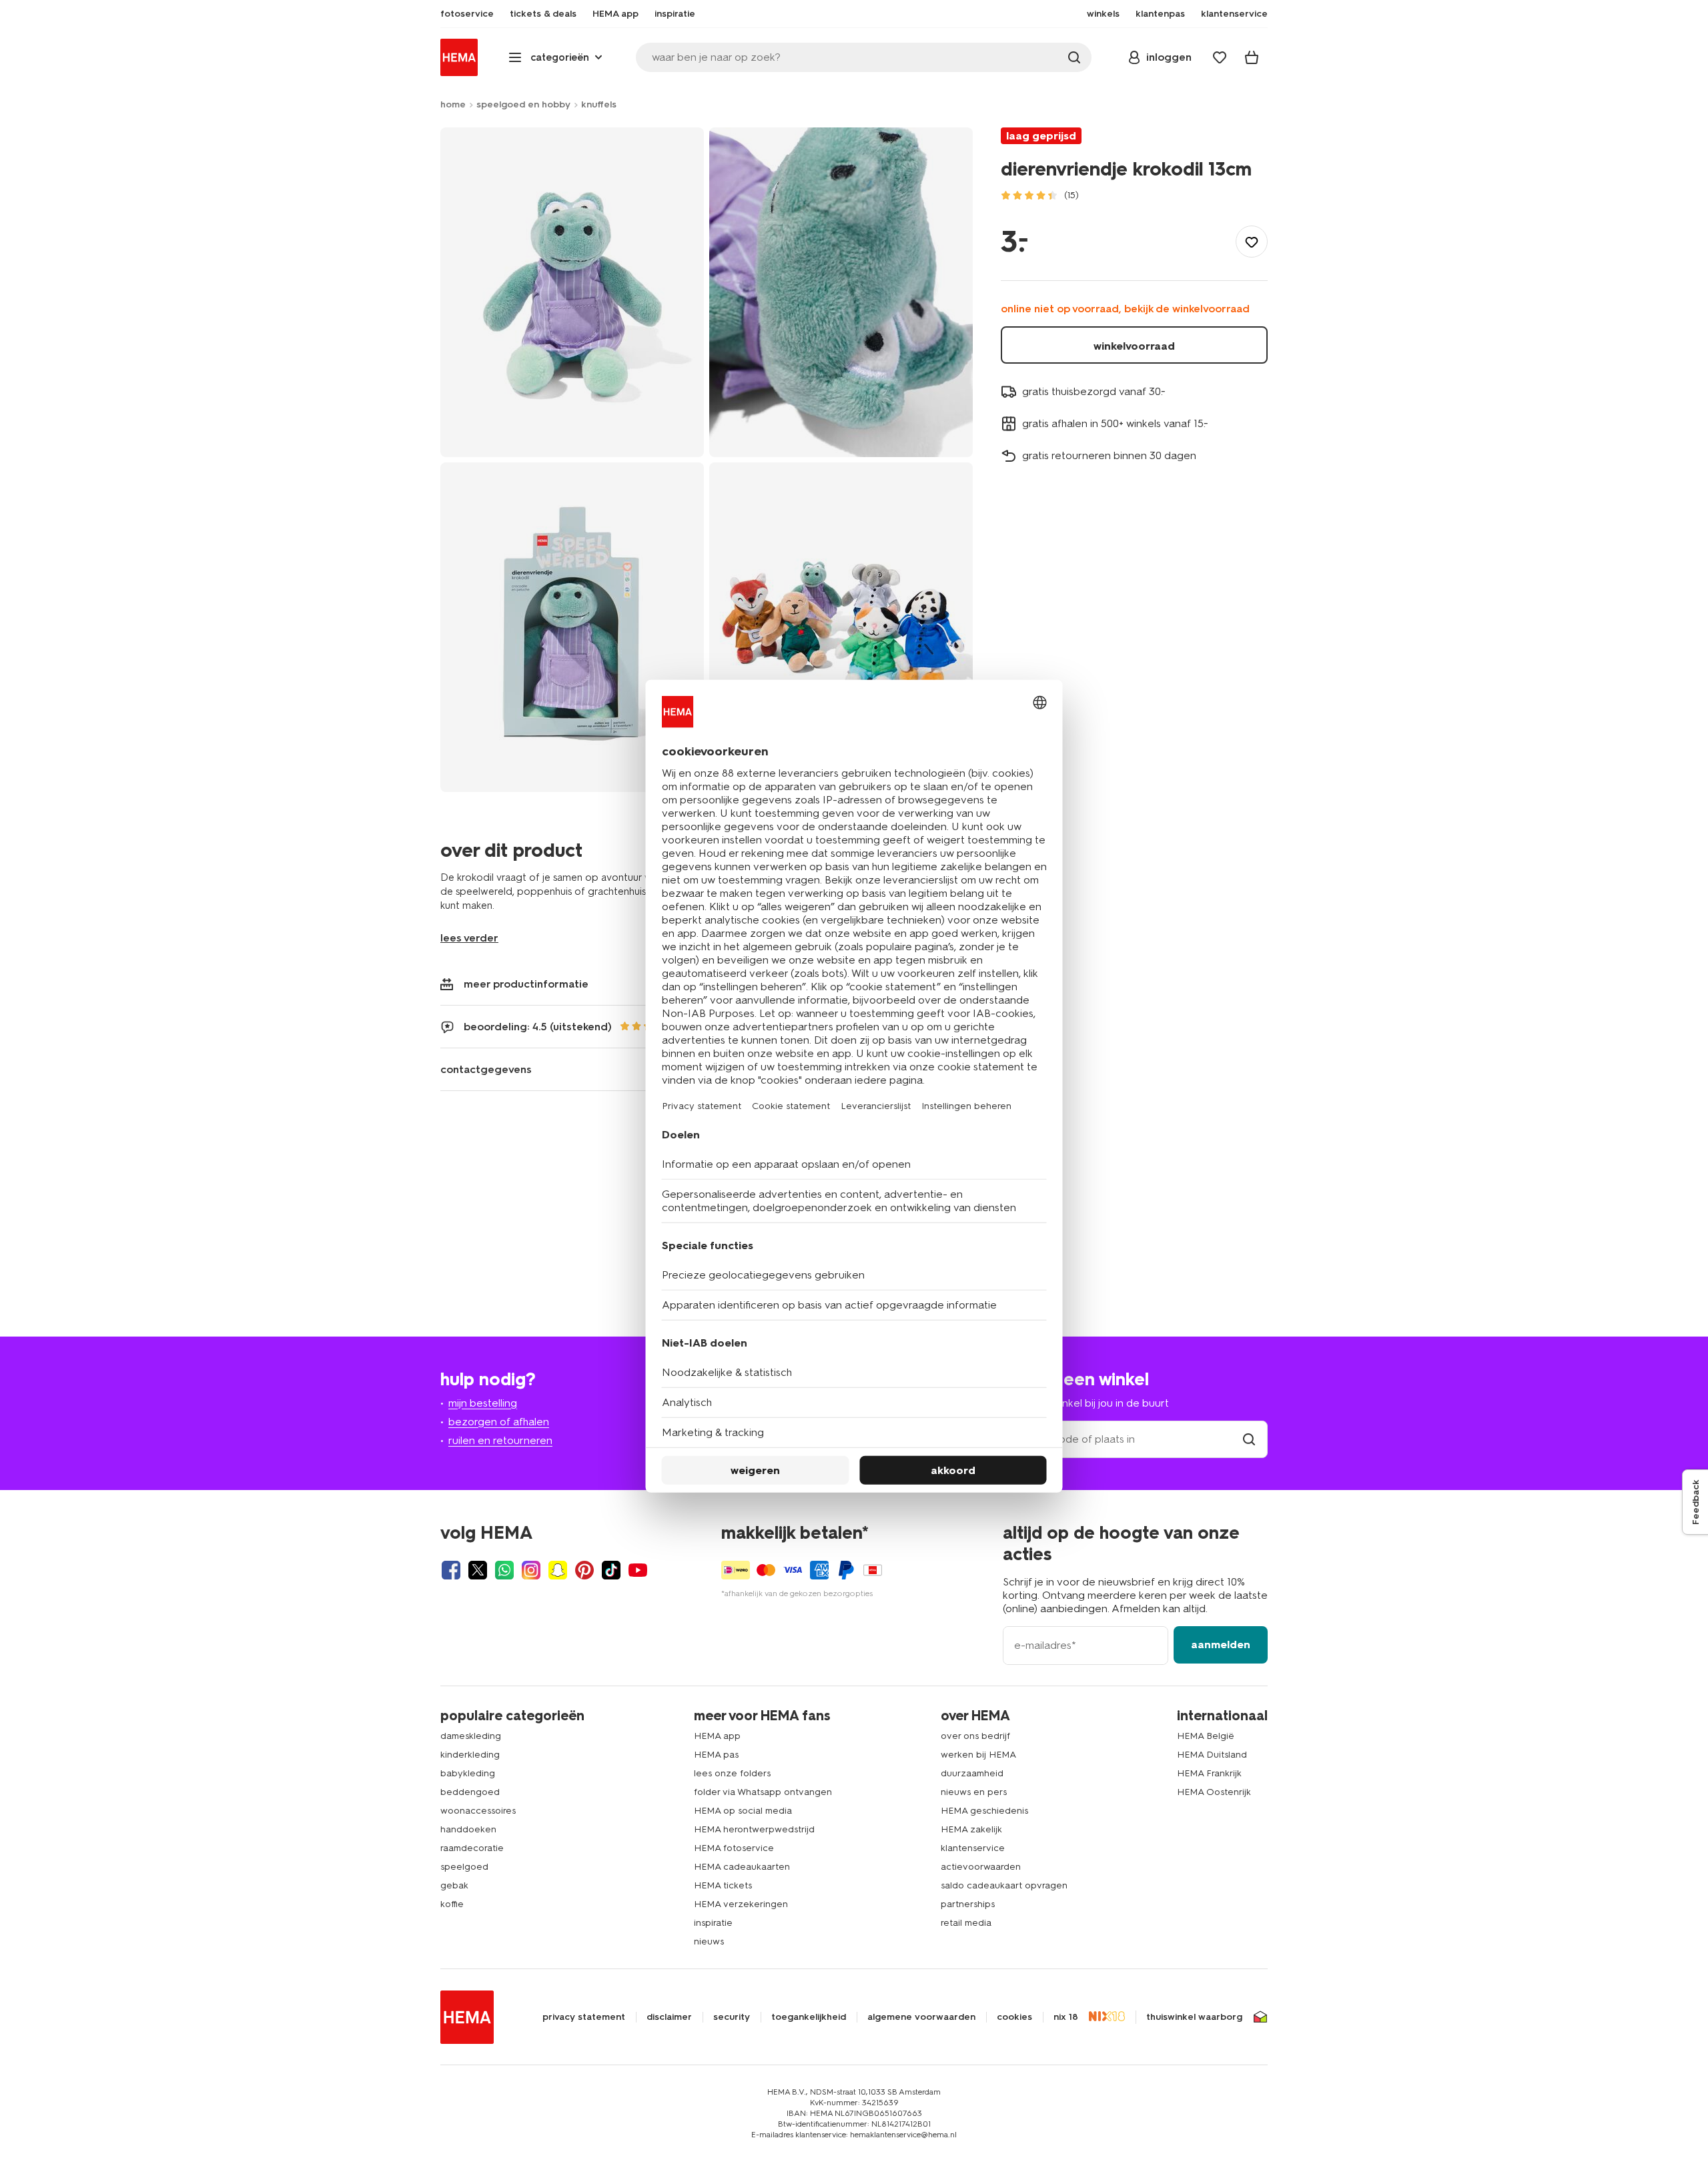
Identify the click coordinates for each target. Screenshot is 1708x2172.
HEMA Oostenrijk (1214, 1792)
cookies (1014, 2017)
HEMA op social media (743, 1811)
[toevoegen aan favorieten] (1252, 242)
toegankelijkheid (809, 2017)
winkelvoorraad (1134, 346)
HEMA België (1206, 1736)
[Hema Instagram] (531, 1570)
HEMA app (717, 1736)
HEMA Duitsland (1212, 1755)
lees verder (469, 938)
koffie (452, 1904)
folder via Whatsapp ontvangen (763, 1792)
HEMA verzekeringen (741, 1904)
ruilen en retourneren (500, 1440)
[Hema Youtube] (638, 1570)
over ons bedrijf (975, 1736)
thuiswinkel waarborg (1194, 2017)
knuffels (599, 104)
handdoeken (468, 1829)
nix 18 (1066, 2017)
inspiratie (713, 1923)
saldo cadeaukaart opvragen (1004, 1885)
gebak (454, 1885)
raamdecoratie (472, 1848)
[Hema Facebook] (451, 1570)
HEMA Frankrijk (1209, 1773)
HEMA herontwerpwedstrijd (754, 1829)
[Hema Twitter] (478, 1570)
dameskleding (471, 1736)
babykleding (468, 1773)
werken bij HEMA (978, 1755)
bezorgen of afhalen (499, 1422)
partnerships (968, 1904)
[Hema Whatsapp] (504, 1570)
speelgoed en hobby (523, 104)
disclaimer (669, 2017)
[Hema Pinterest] (584, 1570)
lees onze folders (732, 1773)
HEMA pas (716, 1755)
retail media (966, 1923)
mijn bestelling (483, 1403)
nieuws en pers (974, 1792)
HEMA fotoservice (734, 1848)
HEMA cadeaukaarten (742, 1867)
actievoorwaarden (981, 1867)
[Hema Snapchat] (558, 1570)
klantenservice (973, 1848)
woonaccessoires (478, 1811)
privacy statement (584, 2017)
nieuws (709, 1941)
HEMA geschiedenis (984, 1811)
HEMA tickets (723, 1885)
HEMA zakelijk (971, 1829)
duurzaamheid (972, 1773)
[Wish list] (1220, 57)
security (732, 2017)
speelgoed (464, 1867)
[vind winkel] (1249, 1439)
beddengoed (470, 1792)
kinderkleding (470, 1755)
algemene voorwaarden (921, 2017)
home (453, 104)
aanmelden (1221, 1645)
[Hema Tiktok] (611, 1570)
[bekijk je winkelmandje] (1252, 57)
